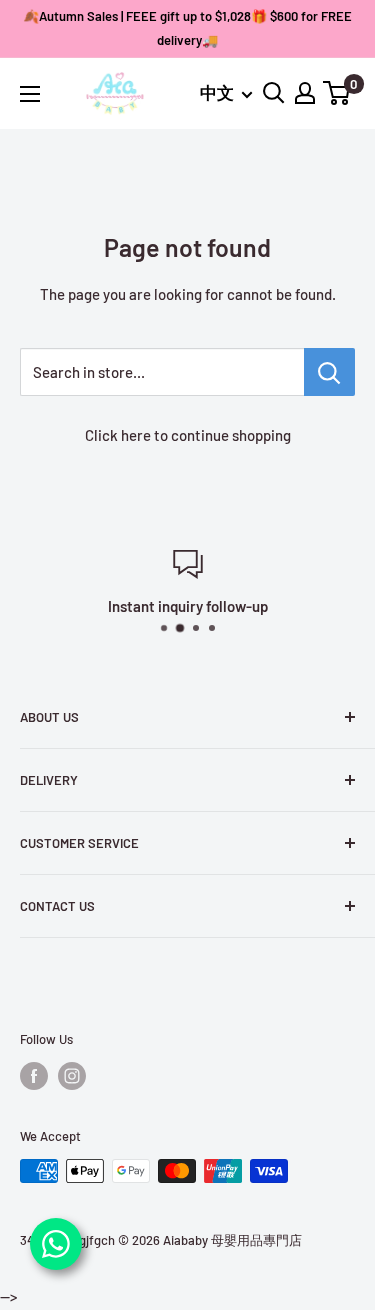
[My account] (305, 93)
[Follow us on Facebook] (34, 1076)
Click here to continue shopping (188, 435)
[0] (337, 93)
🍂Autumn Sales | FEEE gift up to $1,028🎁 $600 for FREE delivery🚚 (187, 28)
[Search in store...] (329, 372)
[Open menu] (30, 94)
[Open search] (274, 93)
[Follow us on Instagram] (72, 1076)
